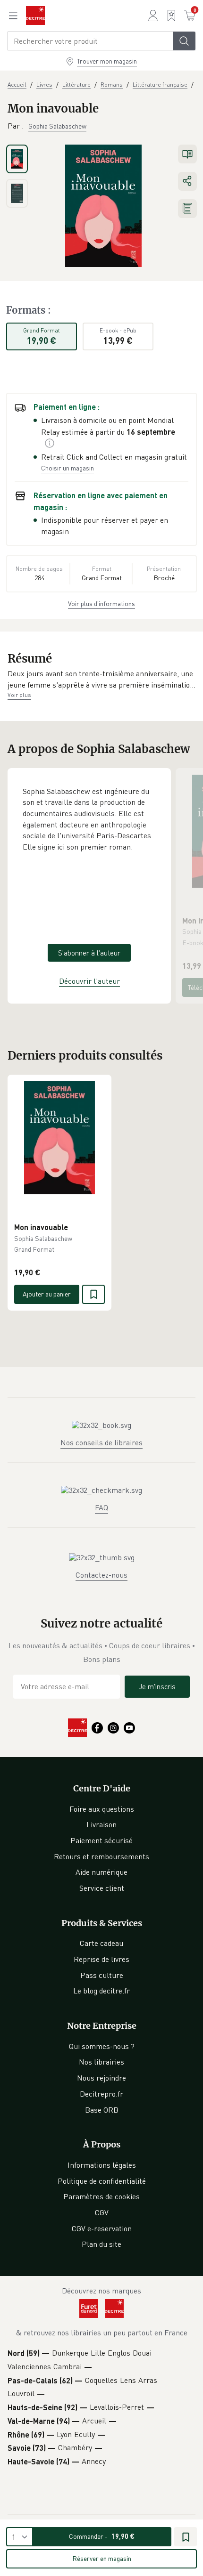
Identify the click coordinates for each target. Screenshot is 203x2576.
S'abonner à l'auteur (89, 953)
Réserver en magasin (102, 2558)
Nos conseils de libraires (101, 1442)
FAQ (101, 1507)
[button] (101, 679)
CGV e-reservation (102, 2228)
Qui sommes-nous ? (102, 2046)
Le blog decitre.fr (101, 1991)
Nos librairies (101, 2062)
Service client (102, 1888)
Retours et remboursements (101, 1856)
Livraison (101, 1824)
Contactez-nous (101, 1575)
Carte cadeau (101, 1943)
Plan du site (101, 2244)
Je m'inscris (157, 1686)
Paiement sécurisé (101, 1840)
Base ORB (102, 2110)
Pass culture (102, 1975)
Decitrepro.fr (101, 2094)
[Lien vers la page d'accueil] (35, 16)
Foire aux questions (102, 1809)
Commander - (102, 2536)
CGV (102, 2212)
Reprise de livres (101, 1959)
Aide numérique (101, 1872)
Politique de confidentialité (102, 2181)
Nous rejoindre (101, 2078)
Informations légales (102, 2165)
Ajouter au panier (47, 1294)
